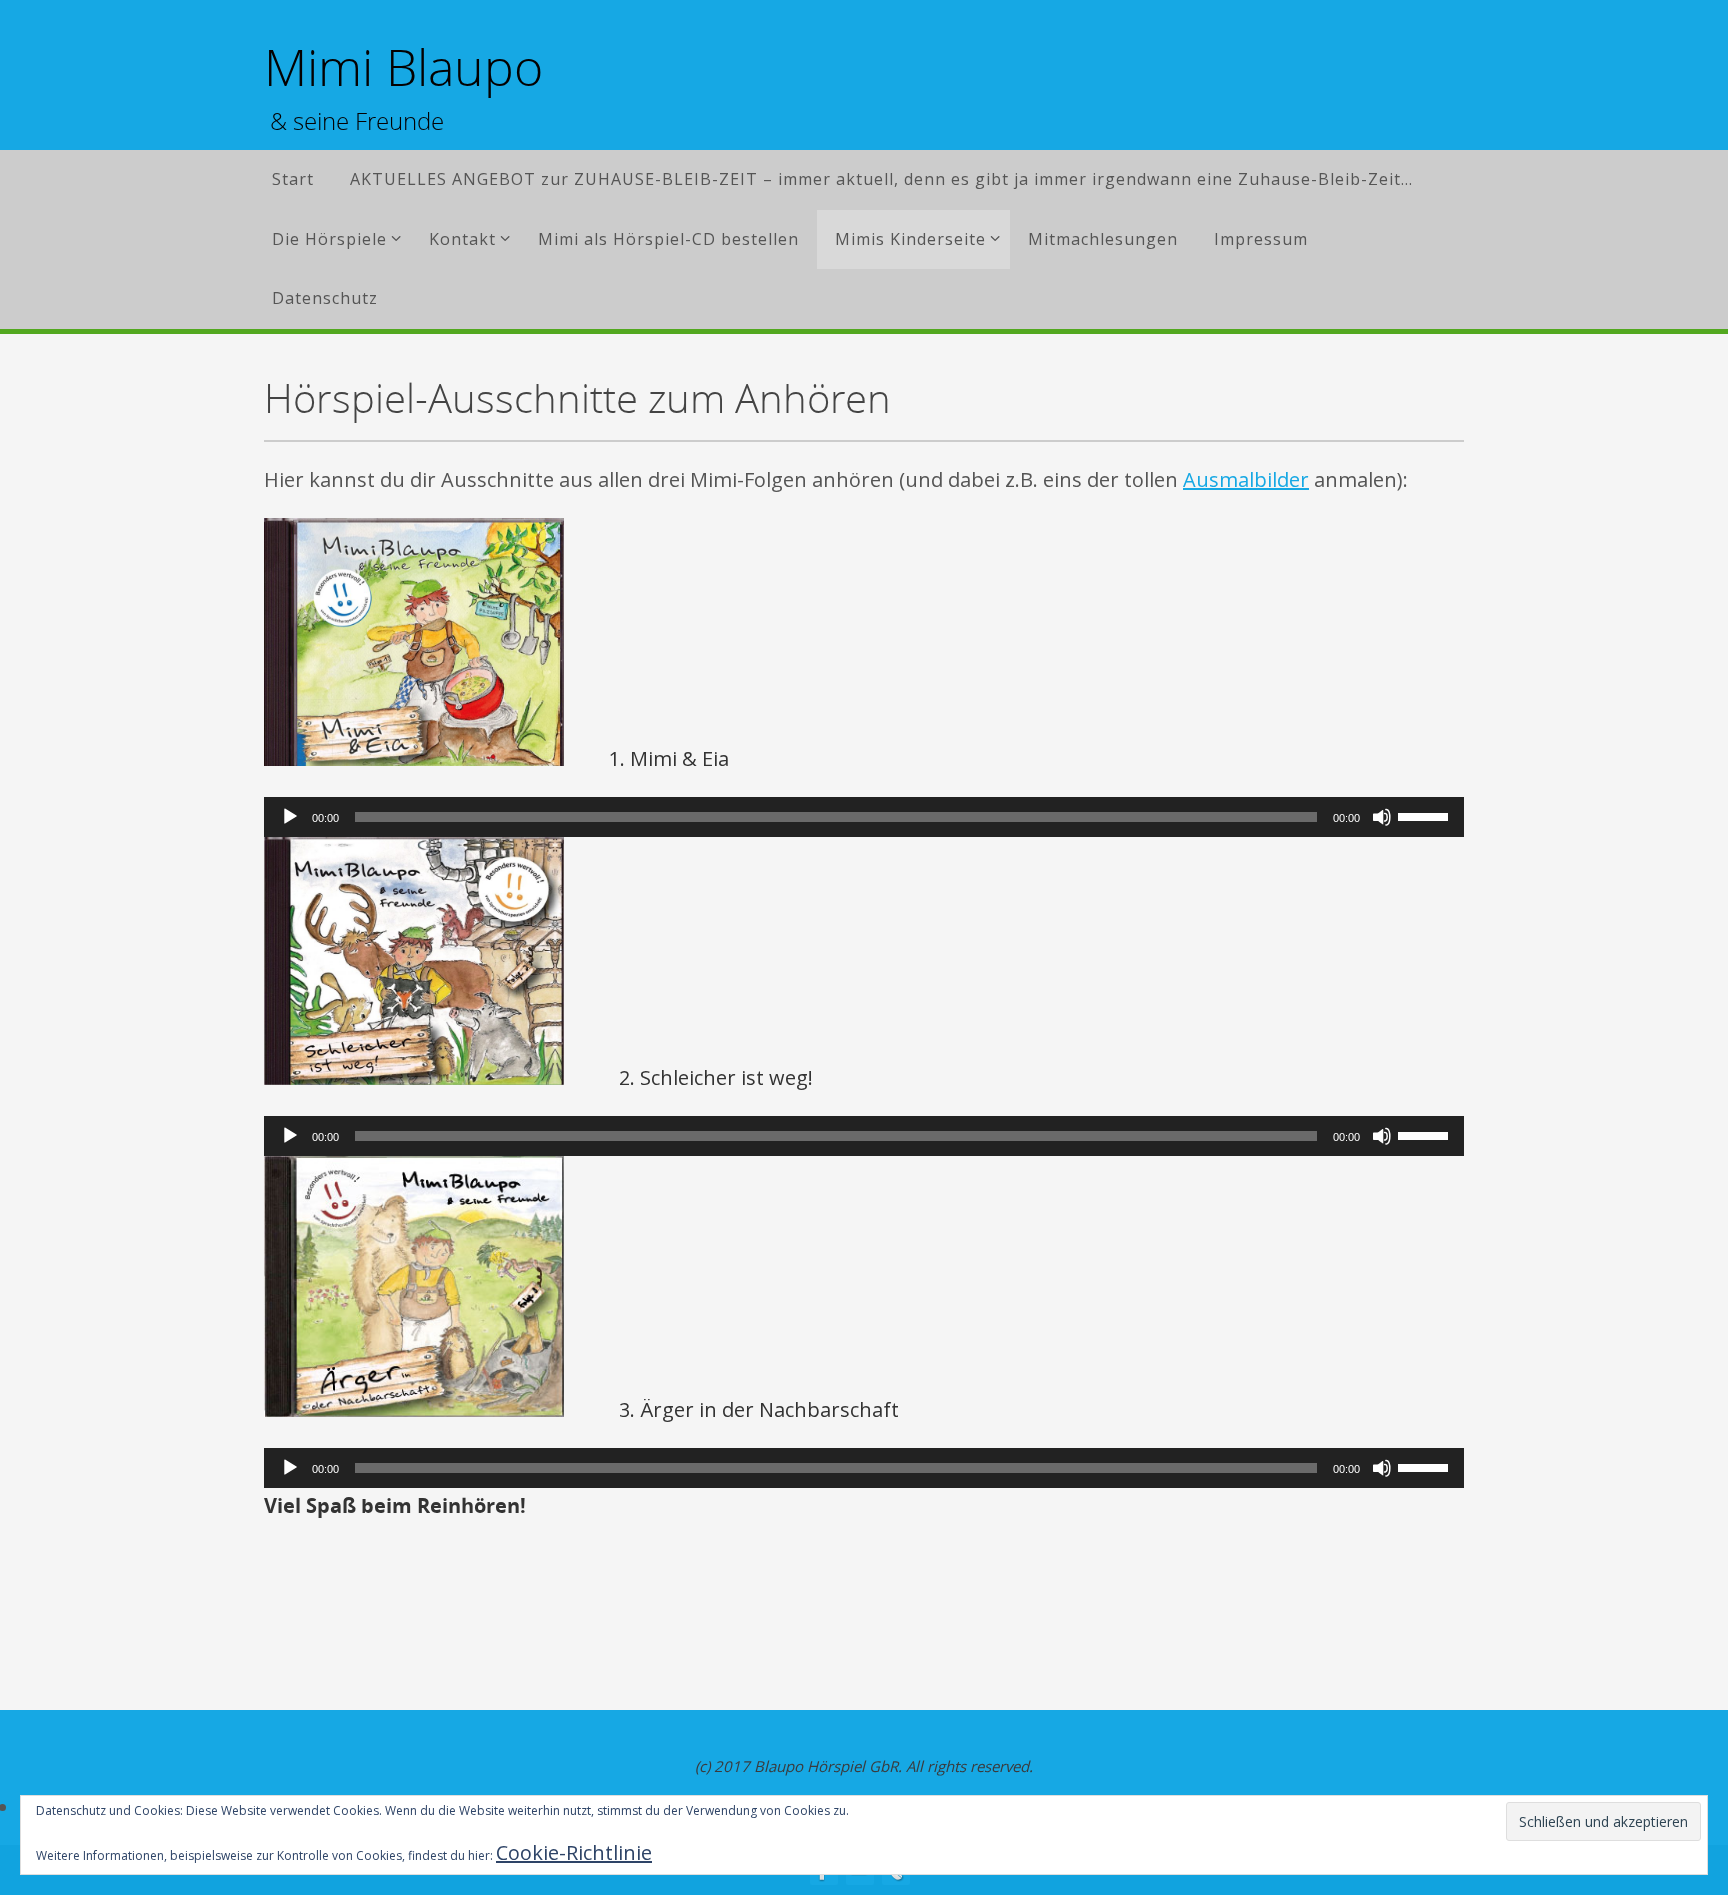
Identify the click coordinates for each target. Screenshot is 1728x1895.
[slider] (1426, 815)
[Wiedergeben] (290, 817)
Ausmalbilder (1246, 479)
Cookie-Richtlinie (574, 1852)
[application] (864, 817)
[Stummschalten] (1382, 817)
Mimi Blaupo (403, 67)
